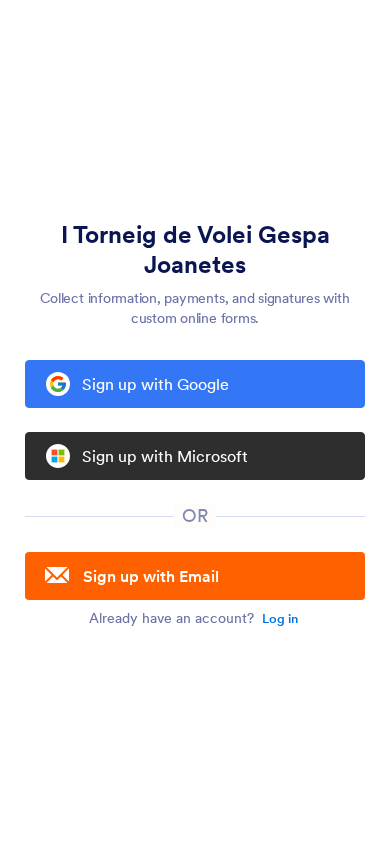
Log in (280, 618)
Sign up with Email (151, 576)
